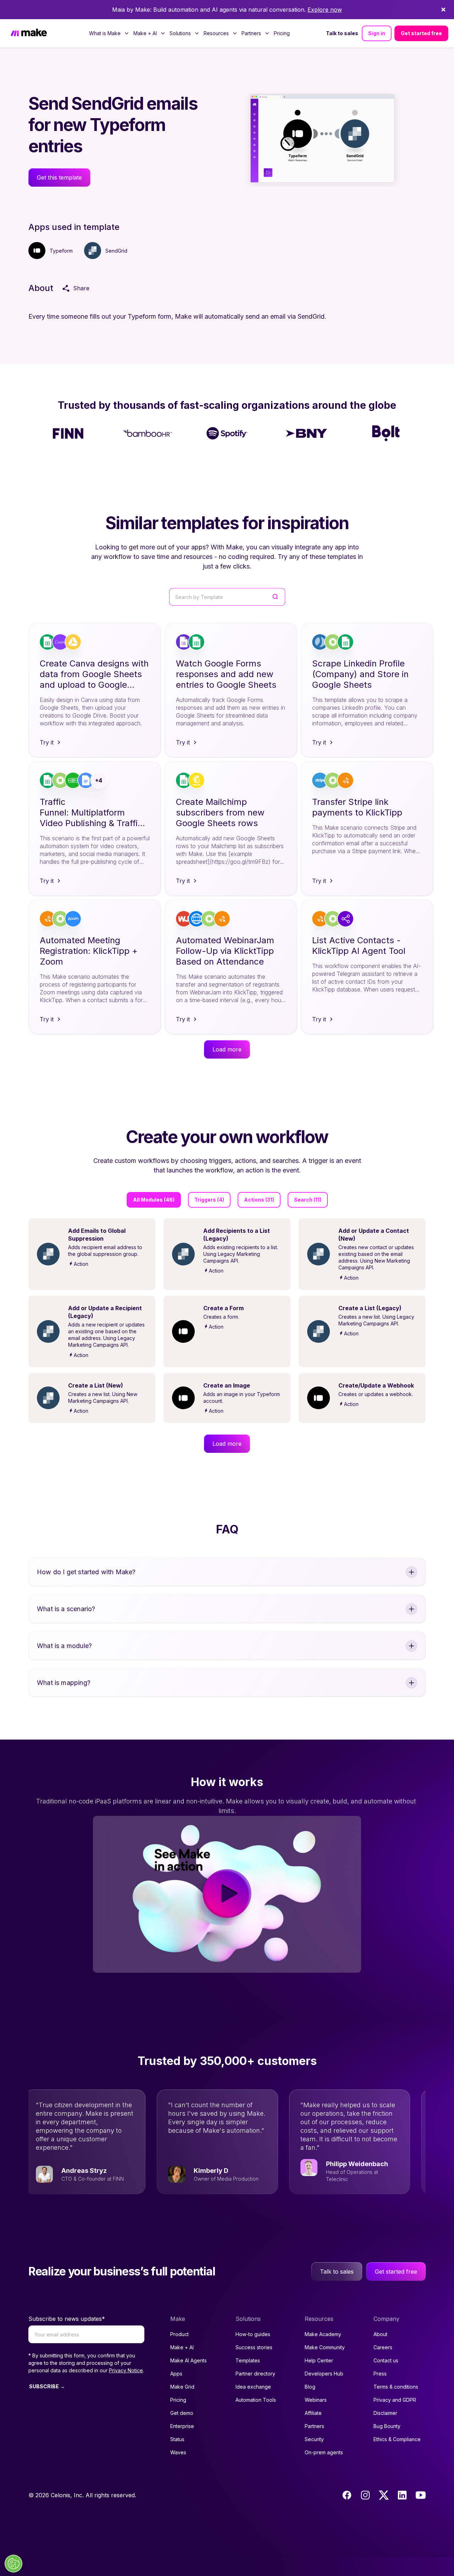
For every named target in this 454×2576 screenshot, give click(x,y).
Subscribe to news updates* (67, 2319)
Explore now (325, 10)
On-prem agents (324, 2452)
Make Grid (182, 2387)
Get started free (421, 33)
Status (177, 2439)
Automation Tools (256, 2400)
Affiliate (313, 2413)
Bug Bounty (387, 2426)
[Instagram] (365, 2495)
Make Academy (323, 2334)
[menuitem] (109, 33)
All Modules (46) (154, 1200)
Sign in (377, 33)
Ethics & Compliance (397, 2439)
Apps (176, 2374)
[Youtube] (421, 2495)
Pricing (282, 33)
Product (179, 2334)
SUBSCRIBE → (47, 2386)
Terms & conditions (396, 2387)
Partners (314, 2426)
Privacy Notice (126, 2370)
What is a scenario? (66, 1609)
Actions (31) (259, 1200)
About (380, 2334)
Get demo (182, 2413)
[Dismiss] (443, 10)
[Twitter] (384, 2495)
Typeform (61, 251)
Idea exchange (253, 2387)
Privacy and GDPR (395, 2400)
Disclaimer (385, 2413)
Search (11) (308, 1200)
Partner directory (255, 2374)
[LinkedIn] (402, 2495)
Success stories (254, 2347)
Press (380, 2374)
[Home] (29, 33)
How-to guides (253, 2334)
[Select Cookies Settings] (13, 2564)
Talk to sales (342, 33)
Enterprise (182, 2426)
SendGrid (116, 251)
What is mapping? (64, 1683)
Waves (178, 2452)
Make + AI (182, 2347)
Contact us (386, 2360)
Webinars (316, 2400)
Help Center (319, 2360)
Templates (248, 2360)
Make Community (325, 2347)
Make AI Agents (189, 2360)
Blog (310, 2387)
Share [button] (81, 288)
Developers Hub (324, 2374)
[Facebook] (347, 2495)
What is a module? (64, 1646)
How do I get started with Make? (86, 1572)
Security (314, 2439)
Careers (383, 2347)
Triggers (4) (209, 1200)
